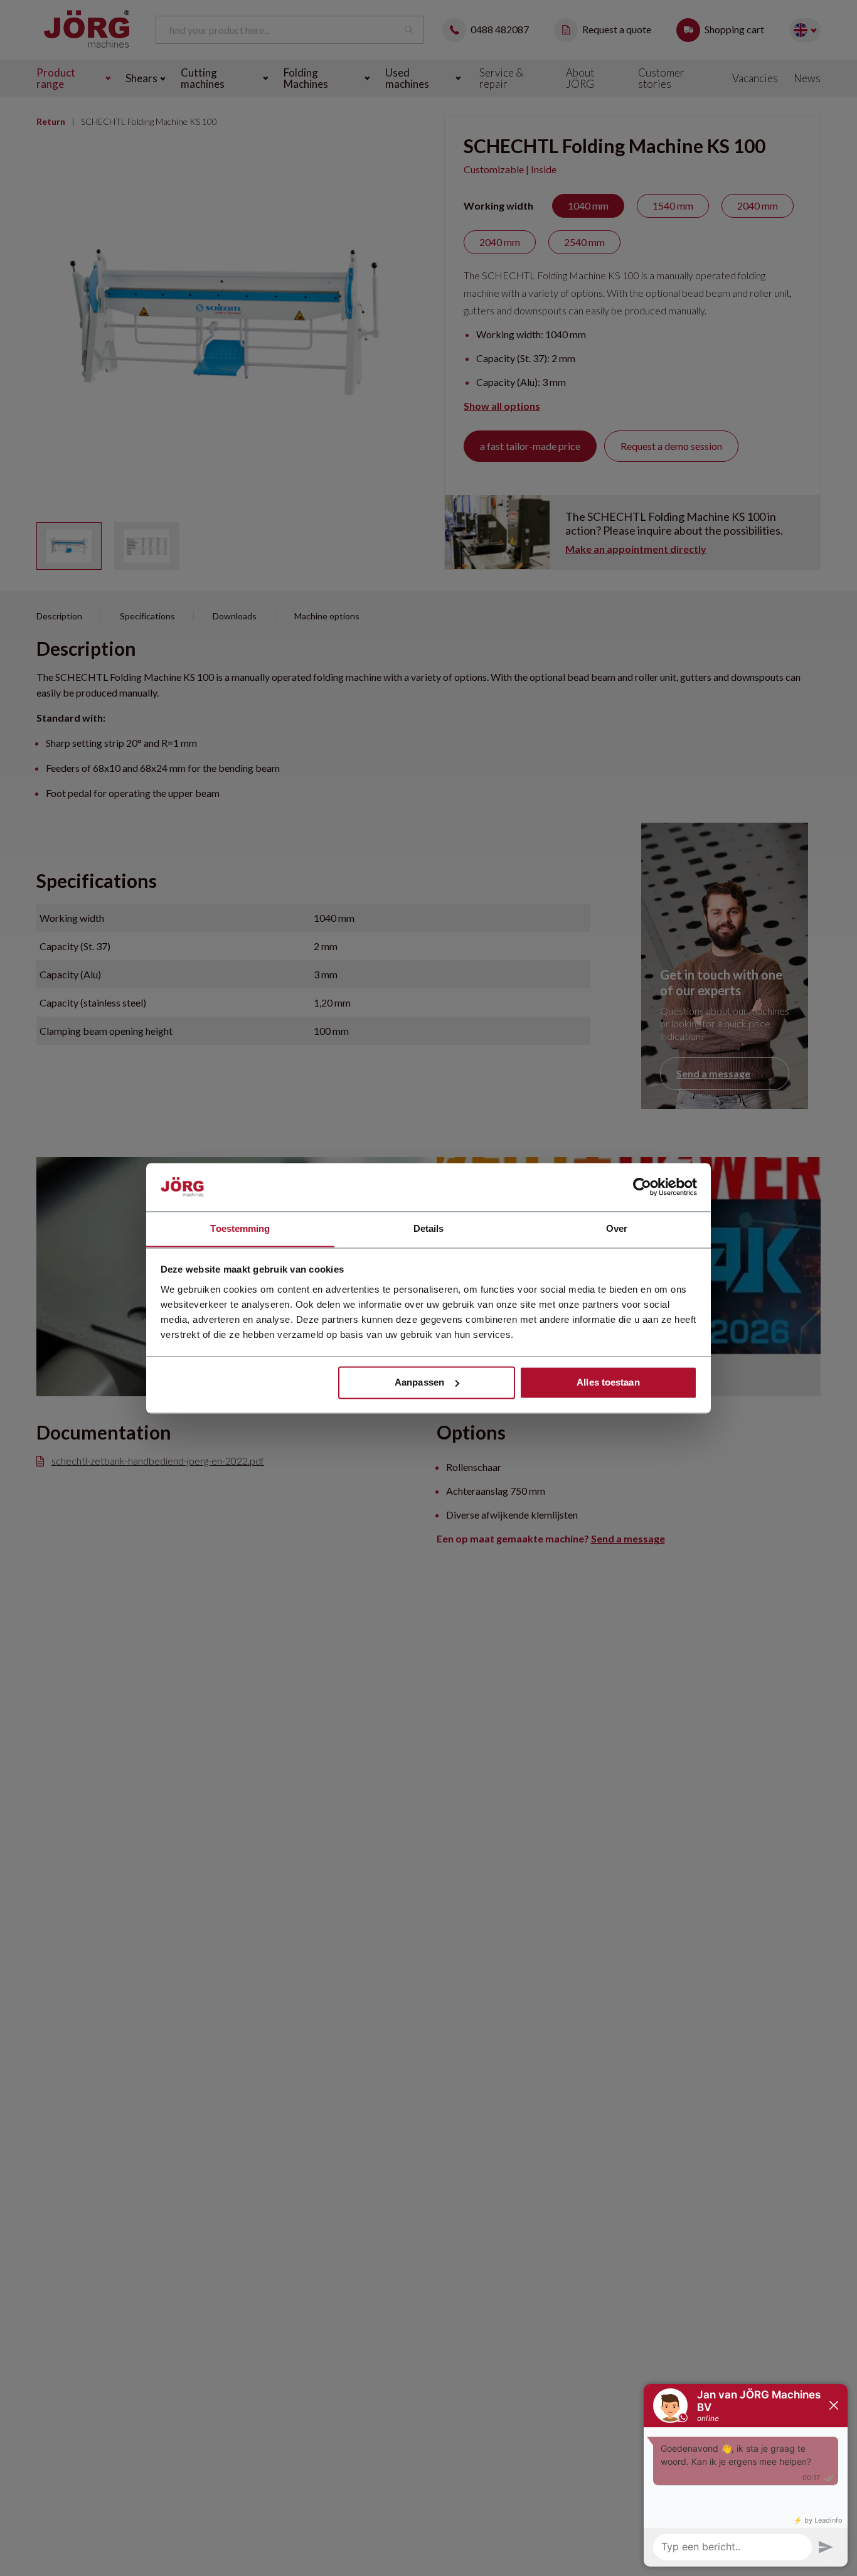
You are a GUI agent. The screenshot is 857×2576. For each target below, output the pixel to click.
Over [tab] (617, 1228)
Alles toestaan (608, 1382)
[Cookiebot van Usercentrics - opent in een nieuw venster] (642, 1187)
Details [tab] (429, 1228)
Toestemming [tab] (240, 1228)
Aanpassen (419, 1382)
